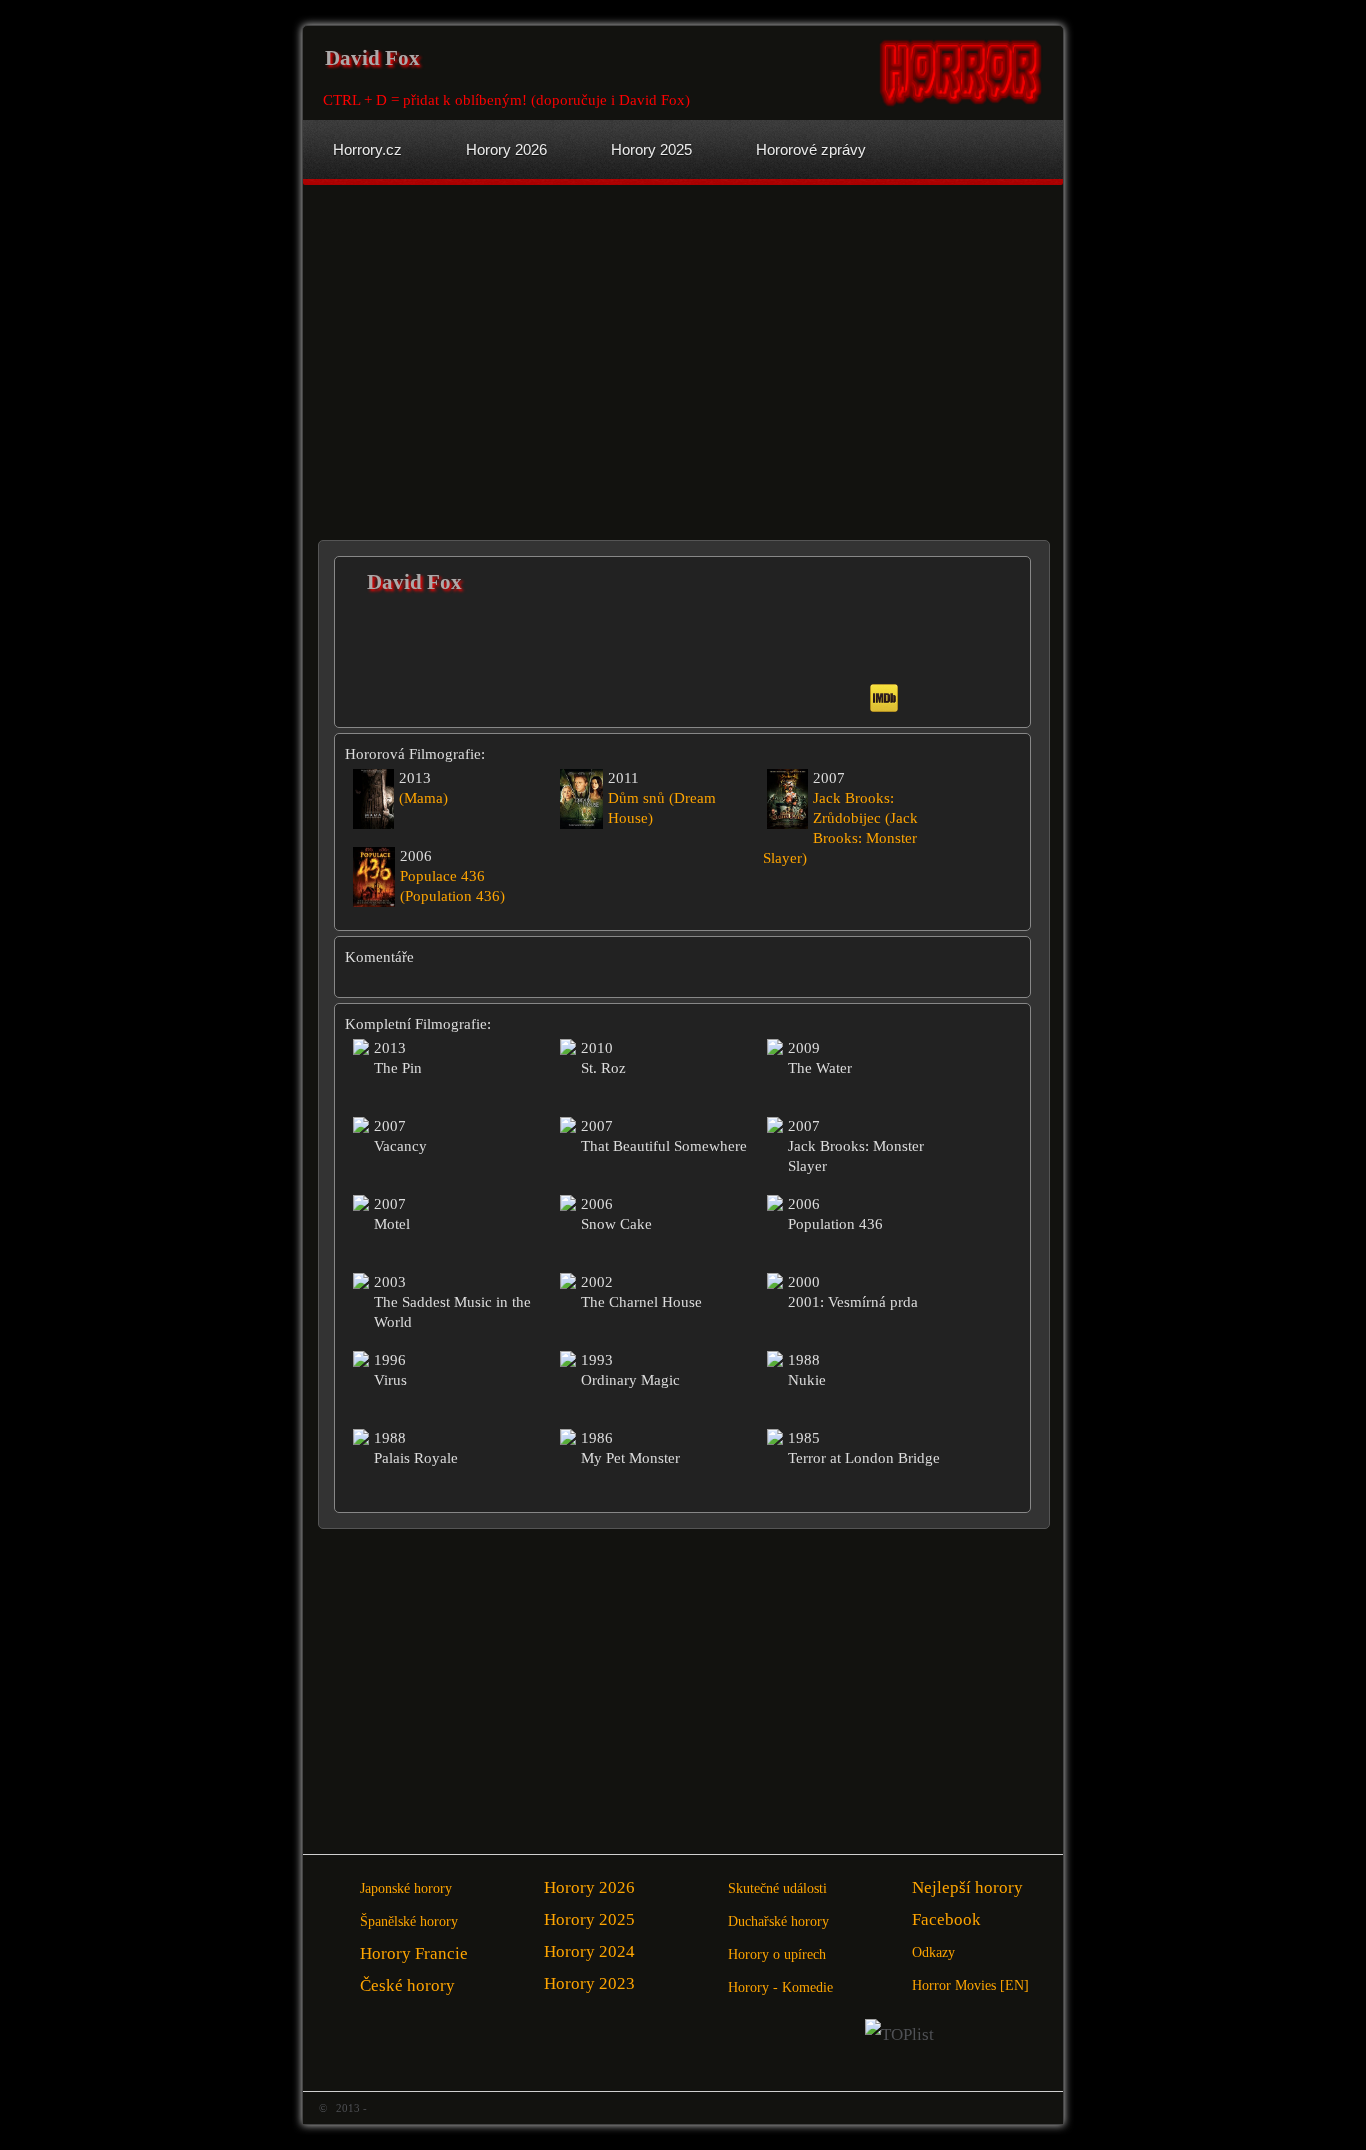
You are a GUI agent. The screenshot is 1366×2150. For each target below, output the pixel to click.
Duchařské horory (778, 1921)
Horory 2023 (589, 1983)
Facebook (946, 1919)
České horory (407, 1985)
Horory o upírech (777, 1954)
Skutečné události (777, 1888)
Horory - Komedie (780, 1987)
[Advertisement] (495, 355)
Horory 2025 (589, 1919)
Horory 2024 (589, 1951)
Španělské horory (409, 1921)
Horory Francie (414, 1953)
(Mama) (423, 798)
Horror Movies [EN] (970, 1985)
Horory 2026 (589, 1887)
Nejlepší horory (967, 1887)
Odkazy (933, 1952)
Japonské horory (406, 1888)
